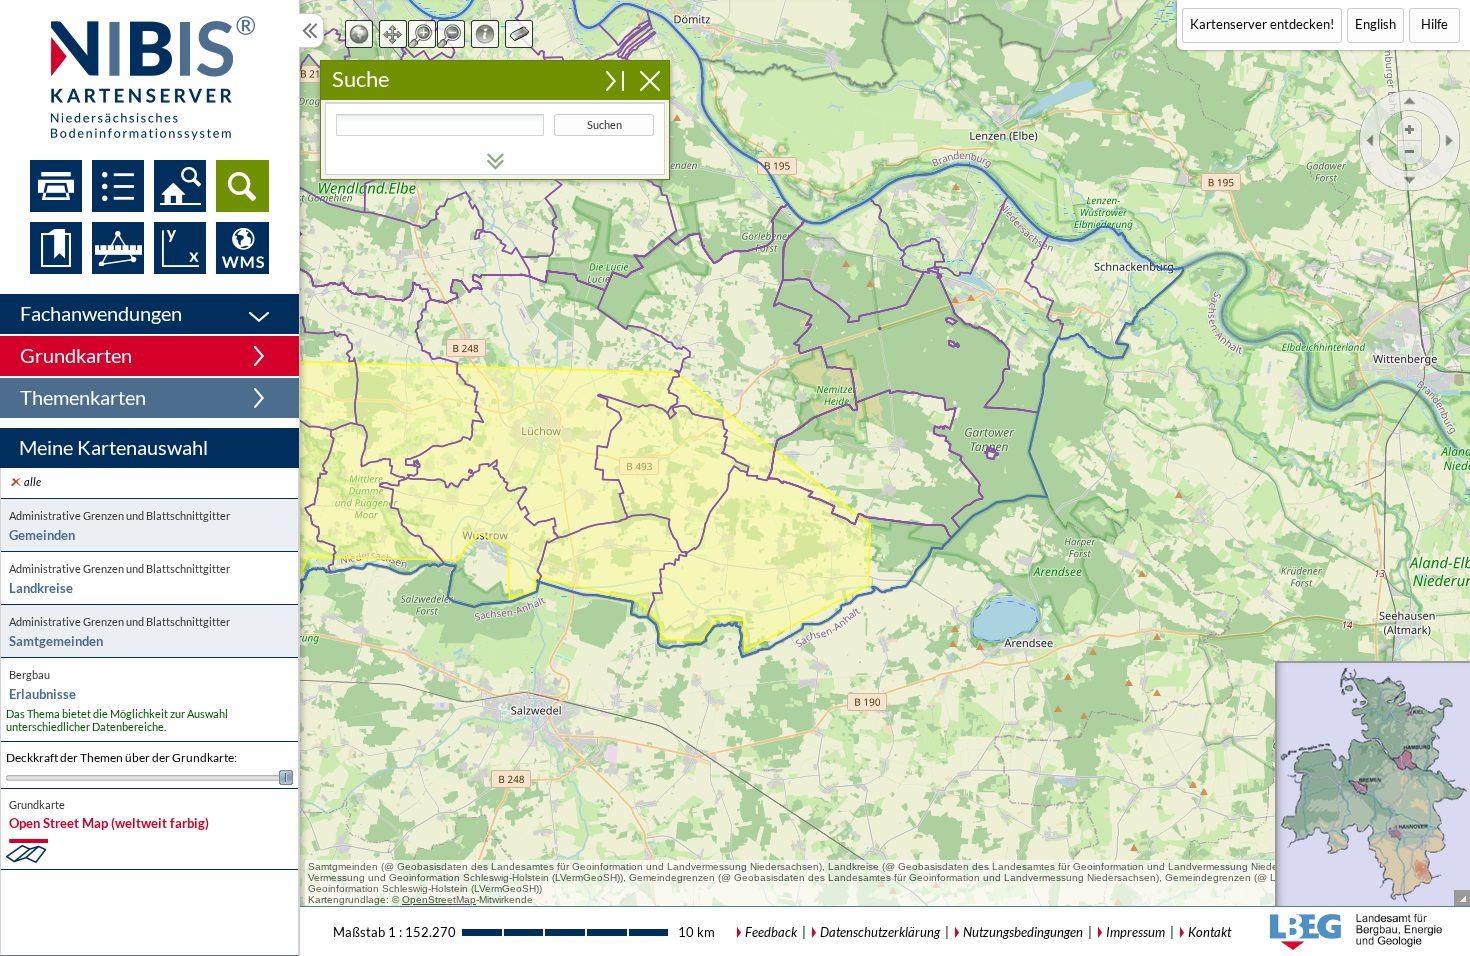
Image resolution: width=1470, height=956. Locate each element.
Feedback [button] (771, 932)
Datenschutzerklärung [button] (880, 932)
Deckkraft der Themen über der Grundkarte (121, 758)
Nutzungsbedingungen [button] (1023, 932)
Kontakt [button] (1209, 932)
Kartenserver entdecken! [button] (1262, 24)
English (1375, 24)
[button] (149, 314)
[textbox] (440, 125)
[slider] (149, 777)
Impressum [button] (1135, 932)
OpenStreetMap (439, 899)
